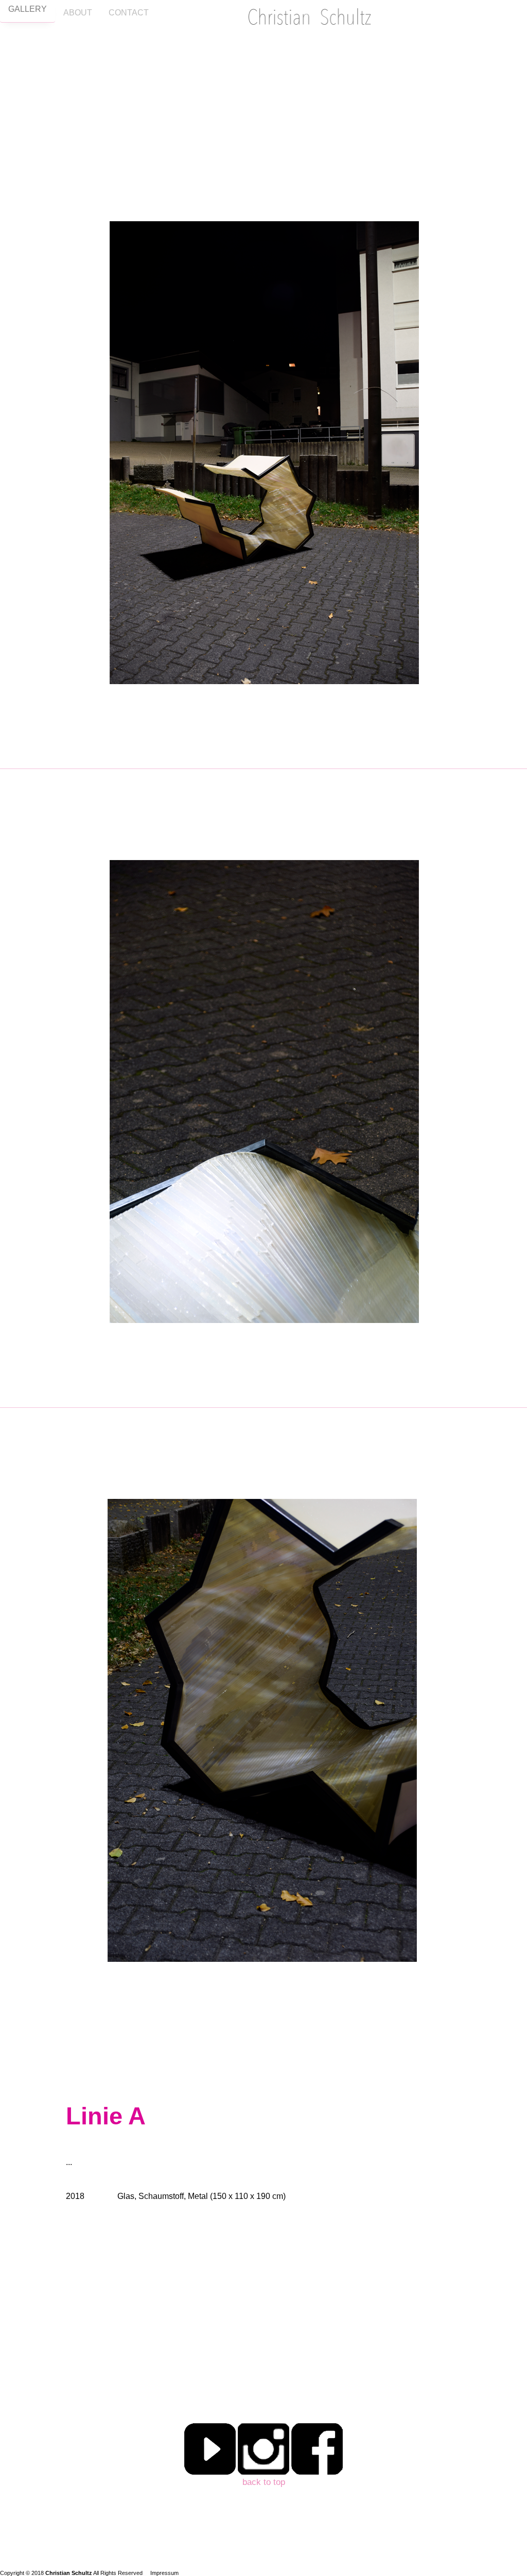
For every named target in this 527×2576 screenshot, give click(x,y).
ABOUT (78, 13)
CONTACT (129, 13)
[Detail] (264, 1402)
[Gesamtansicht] (264, 764)
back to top (264, 2482)
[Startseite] (310, 19)
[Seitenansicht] (264, 2041)
